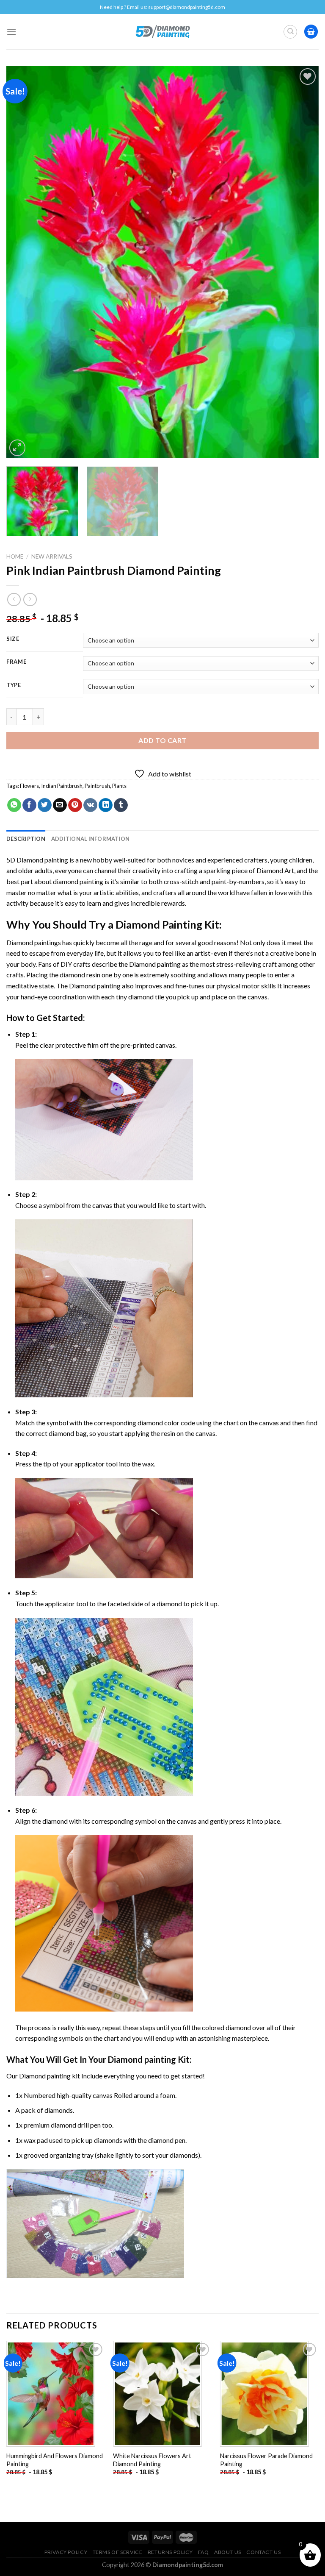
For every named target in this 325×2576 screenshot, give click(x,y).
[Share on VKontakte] (90, 805)
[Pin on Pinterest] (75, 805)
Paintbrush (97, 786)
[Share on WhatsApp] (14, 805)
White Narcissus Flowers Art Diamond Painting (152, 2460)
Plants (119, 786)
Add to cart (162, 740)
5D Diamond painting (37, 860)
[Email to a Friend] (60, 805)
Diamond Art (275, 870)
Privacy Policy (66, 2552)
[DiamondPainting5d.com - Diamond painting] (163, 31)
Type (14, 685)
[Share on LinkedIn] (106, 805)
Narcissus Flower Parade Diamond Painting (266, 2460)
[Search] (290, 32)
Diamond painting (155, 964)
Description (26, 839)
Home (15, 556)
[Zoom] (18, 448)
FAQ (204, 2552)
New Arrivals (52, 556)
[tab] (26, 839)
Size (13, 639)
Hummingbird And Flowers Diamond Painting (55, 2460)
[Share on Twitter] (45, 805)
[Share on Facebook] (29, 805)
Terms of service (118, 2552)
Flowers (29, 786)
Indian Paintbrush (62, 786)
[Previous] (23, 262)
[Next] (302, 262)
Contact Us (263, 2552)
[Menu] (11, 32)
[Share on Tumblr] (121, 805)
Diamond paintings (34, 942)
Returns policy (170, 2552)
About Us (228, 2552)
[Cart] (311, 32)
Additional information (91, 839)
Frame (17, 662)
